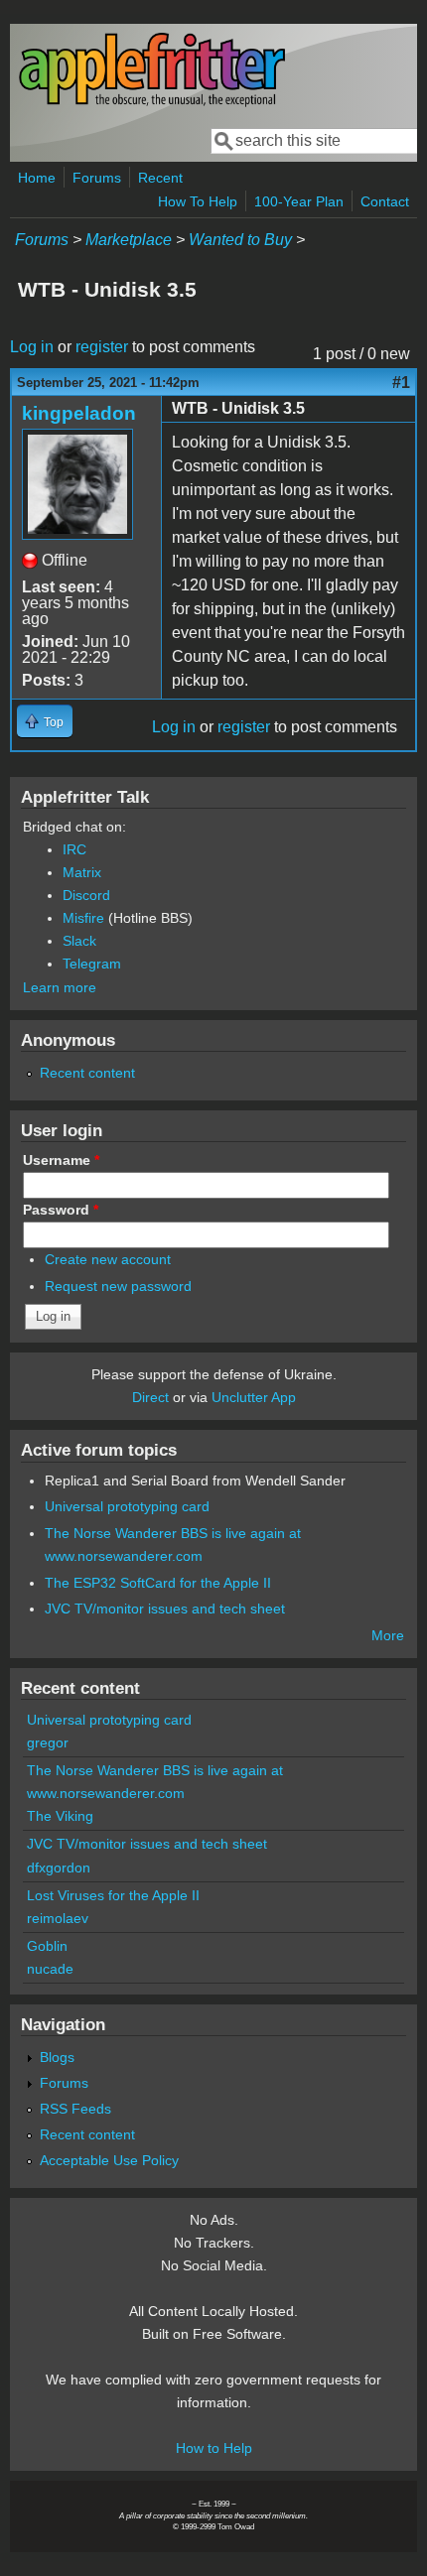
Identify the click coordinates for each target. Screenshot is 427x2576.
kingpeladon (79, 413)
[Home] (152, 103)
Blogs (57, 2057)
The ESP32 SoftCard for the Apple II (158, 1583)
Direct (150, 1397)
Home (37, 178)
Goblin (47, 1946)
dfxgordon (59, 1868)
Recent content (87, 1073)
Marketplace (129, 240)
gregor (48, 1742)
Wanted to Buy (240, 240)
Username (61, 1160)
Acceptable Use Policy (109, 2160)
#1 (401, 383)
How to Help (214, 2448)
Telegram (92, 964)
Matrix (82, 872)
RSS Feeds (75, 2109)
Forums (97, 178)
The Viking (60, 1816)
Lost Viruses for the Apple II (113, 1895)
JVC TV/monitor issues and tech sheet (165, 1609)
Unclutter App (254, 1397)
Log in (32, 347)
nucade (50, 1969)
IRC (74, 849)
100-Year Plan (299, 201)
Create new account (108, 1259)
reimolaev (58, 1918)
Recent (160, 178)
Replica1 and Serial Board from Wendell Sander (195, 1481)
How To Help (198, 201)
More (388, 1635)
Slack (79, 941)
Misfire (83, 918)
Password (61, 1210)
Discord (86, 895)
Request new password (118, 1286)
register (102, 347)
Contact (385, 201)
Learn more (60, 987)
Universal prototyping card (127, 1506)
